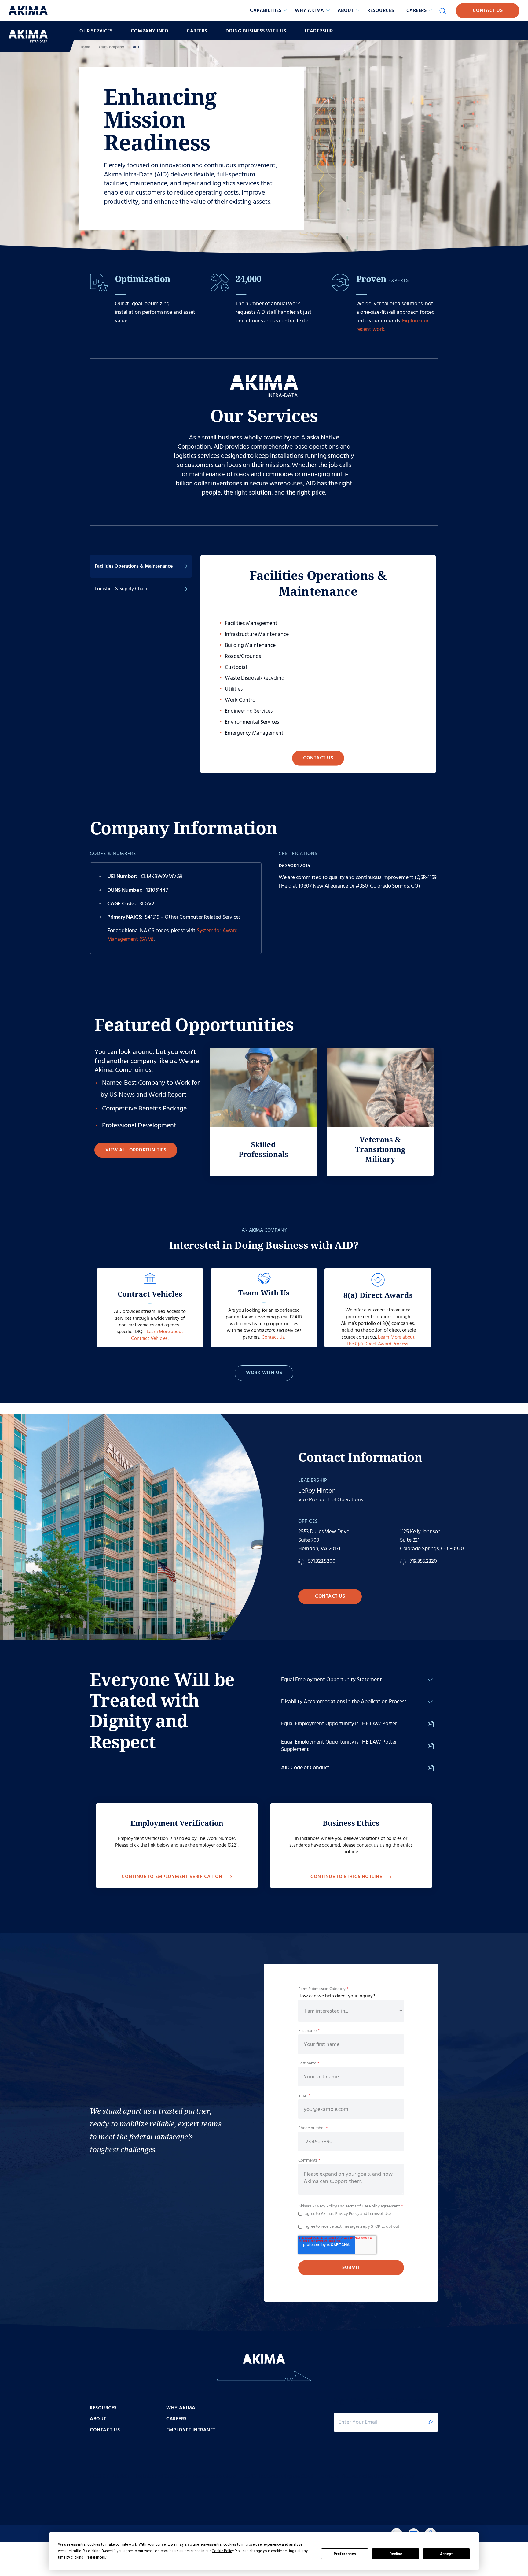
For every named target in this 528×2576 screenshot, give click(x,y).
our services (96, 31)
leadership (319, 31)
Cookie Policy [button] (223, 2551)
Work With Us (264, 1373)
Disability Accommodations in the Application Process (344, 1702)
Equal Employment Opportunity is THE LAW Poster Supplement (339, 1746)
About (98, 2419)
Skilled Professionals (264, 1149)
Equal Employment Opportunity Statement (332, 1680)
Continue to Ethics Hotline (346, 1877)
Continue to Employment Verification (172, 1877)
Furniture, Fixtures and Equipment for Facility (367, 2477)
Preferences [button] (95, 2557)
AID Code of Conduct (305, 1768)
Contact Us (488, 11)
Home (85, 47)
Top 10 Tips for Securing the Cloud (278, 2477)
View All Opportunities (136, 1150)
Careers (176, 2419)
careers (197, 31)
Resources (381, 11)
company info (150, 31)
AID (136, 47)
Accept (446, 2554)
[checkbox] (351, 2214)
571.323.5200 (322, 1562)
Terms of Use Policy (363, 2206)
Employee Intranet (191, 2430)
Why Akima (181, 2408)
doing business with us (256, 31)
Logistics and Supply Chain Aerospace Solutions (186, 2477)
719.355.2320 (423, 1562)
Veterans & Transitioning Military (380, 1149)
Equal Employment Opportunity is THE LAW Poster (339, 1724)
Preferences (345, 2554)
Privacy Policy (324, 2206)
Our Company (111, 47)
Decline (396, 2554)
